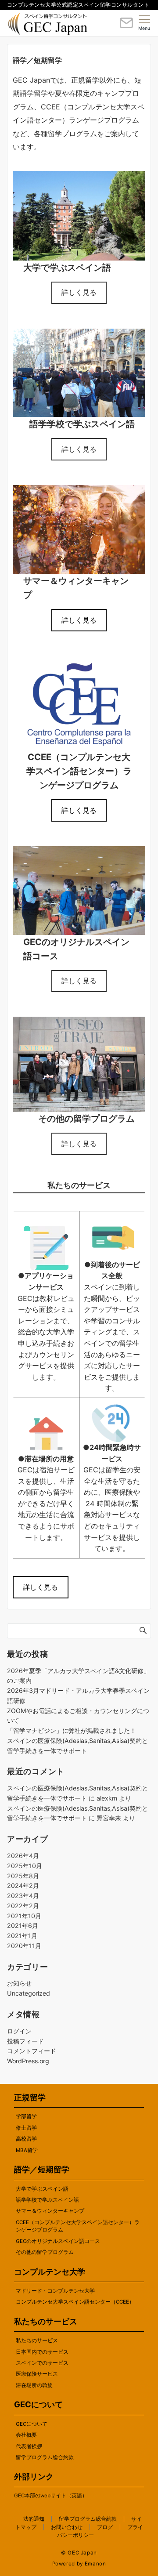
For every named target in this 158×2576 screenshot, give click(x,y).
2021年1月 (22, 1936)
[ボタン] (126, 26)
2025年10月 (25, 1866)
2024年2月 (23, 1886)
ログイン (19, 2031)
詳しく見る (79, 292)
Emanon (95, 2564)
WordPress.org (28, 2061)
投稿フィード (25, 2041)
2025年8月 (23, 1876)
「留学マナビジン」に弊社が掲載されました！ (72, 1730)
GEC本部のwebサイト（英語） (51, 2496)
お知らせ (19, 1983)
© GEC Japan (79, 2553)
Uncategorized (29, 1993)
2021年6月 (23, 1926)
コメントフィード (32, 2051)
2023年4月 (23, 1896)
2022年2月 (23, 1906)
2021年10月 (24, 1916)
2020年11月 (24, 1946)
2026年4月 (23, 1856)
